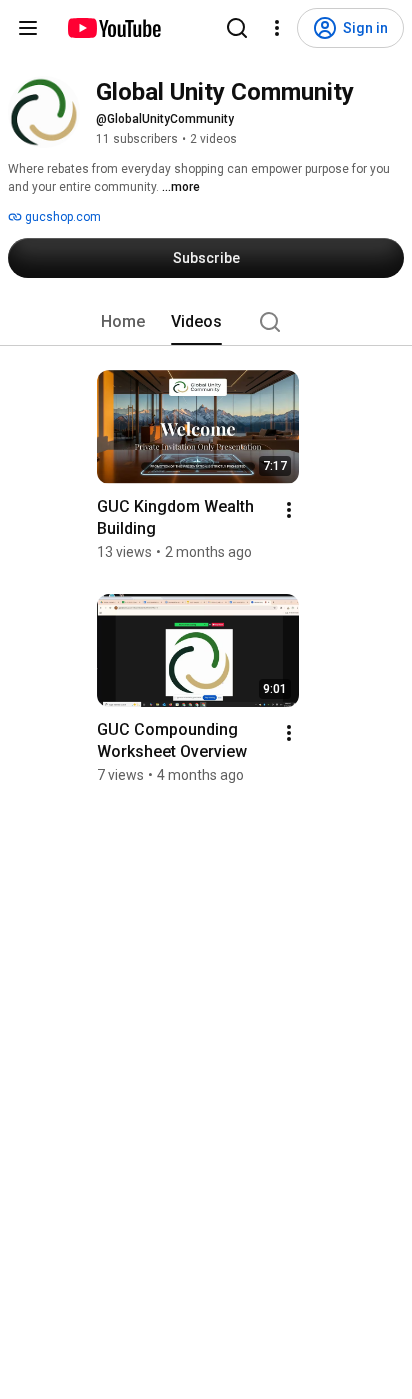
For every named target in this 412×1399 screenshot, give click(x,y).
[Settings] (277, 28)
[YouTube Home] (113, 28)
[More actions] (289, 510)
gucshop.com (61, 217)
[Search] (237, 28)
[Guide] (28, 28)
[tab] (123, 322)
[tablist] (206, 322)
